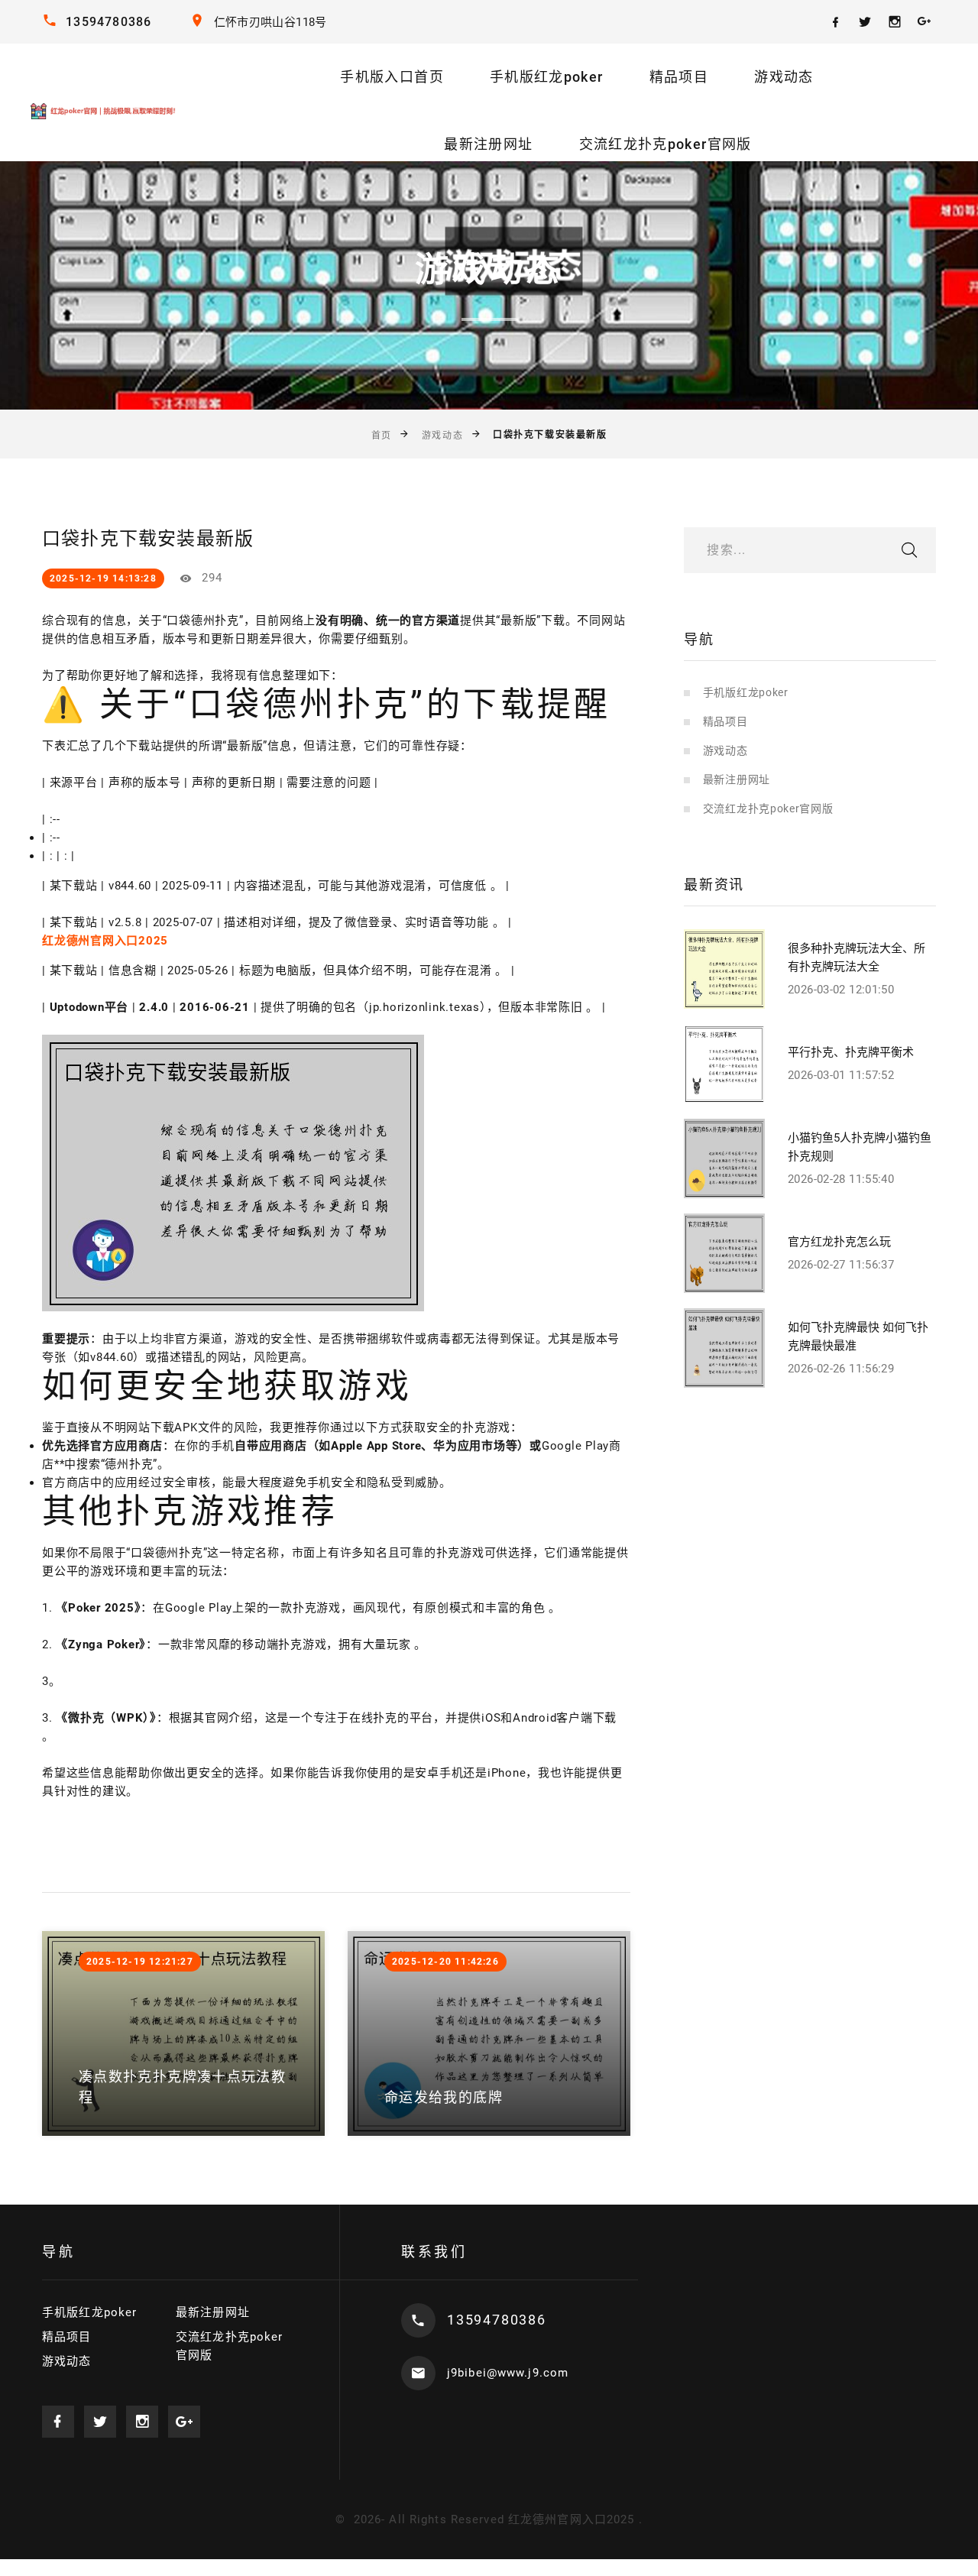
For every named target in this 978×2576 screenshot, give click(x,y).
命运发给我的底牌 (444, 2097)
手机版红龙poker (547, 77)
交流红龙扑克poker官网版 (665, 144)
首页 (382, 435)
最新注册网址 (488, 144)
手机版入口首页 (392, 77)
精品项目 (679, 77)
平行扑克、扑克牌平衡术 (851, 1052)
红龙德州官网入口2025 (572, 2519)
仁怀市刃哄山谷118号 (270, 22)
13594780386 (108, 22)
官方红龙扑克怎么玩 (839, 1242)
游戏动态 (784, 77)
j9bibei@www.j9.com (508, 2373)
